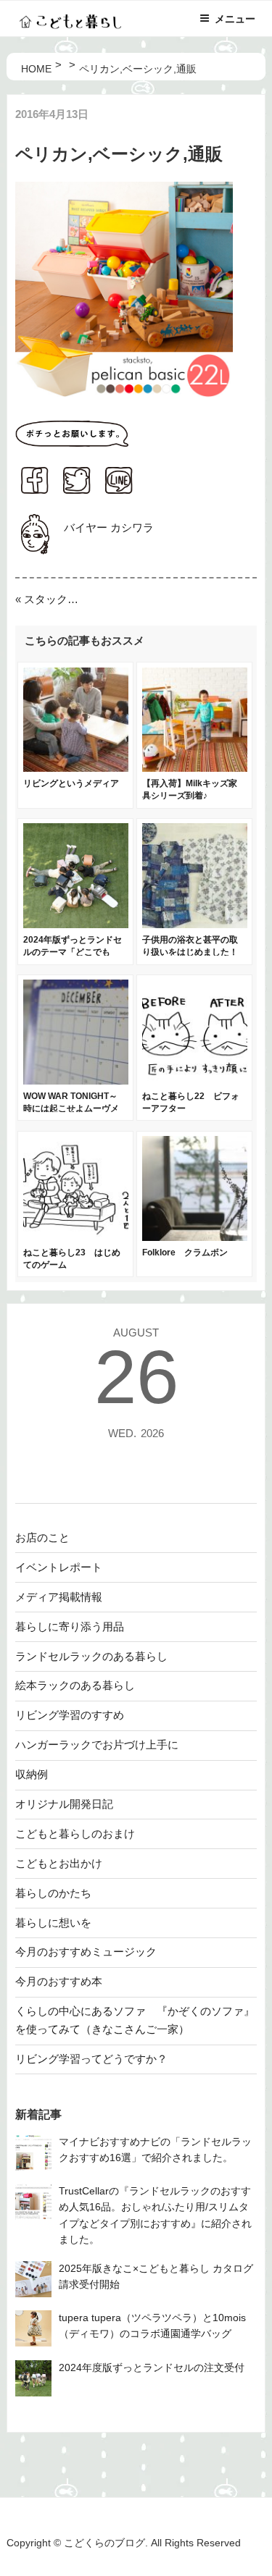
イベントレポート (59, 1567)
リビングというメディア (71, 783)
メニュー (235, 19)
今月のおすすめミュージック (86, 1952)
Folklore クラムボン (185, 1253)
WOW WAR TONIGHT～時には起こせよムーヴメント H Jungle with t (71, 1108)
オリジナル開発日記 (64, 1804)
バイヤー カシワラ (109, 527)
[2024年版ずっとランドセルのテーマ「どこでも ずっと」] (76, 924)
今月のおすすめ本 (59, 1981)
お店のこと (42, 1537)
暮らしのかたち (53, 1893)
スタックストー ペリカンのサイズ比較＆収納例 (54, 599)
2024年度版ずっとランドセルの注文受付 (152, 2368)
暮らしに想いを (53, 1923)
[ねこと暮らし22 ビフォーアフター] (195, 1081)
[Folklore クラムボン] (195, 1237)
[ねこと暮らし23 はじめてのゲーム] (76, 1237)
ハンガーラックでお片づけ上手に (97, 1744)
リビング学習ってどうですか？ (91, 2059)
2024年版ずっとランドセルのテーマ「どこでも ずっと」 (73, 952)
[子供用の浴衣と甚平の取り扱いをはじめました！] (195, 924)
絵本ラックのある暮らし (75, 1685)
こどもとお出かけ (59, 1863)
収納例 (32, 1774)
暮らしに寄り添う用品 (70, 1626)
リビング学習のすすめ (70, 1715)
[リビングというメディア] (76, 768)
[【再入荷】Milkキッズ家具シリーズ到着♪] (195, 768)
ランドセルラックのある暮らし (91, 1656)
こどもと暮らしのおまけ (75, 1834)
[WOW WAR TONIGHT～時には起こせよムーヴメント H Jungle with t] (76, 1081)
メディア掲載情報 (59, 1597)
